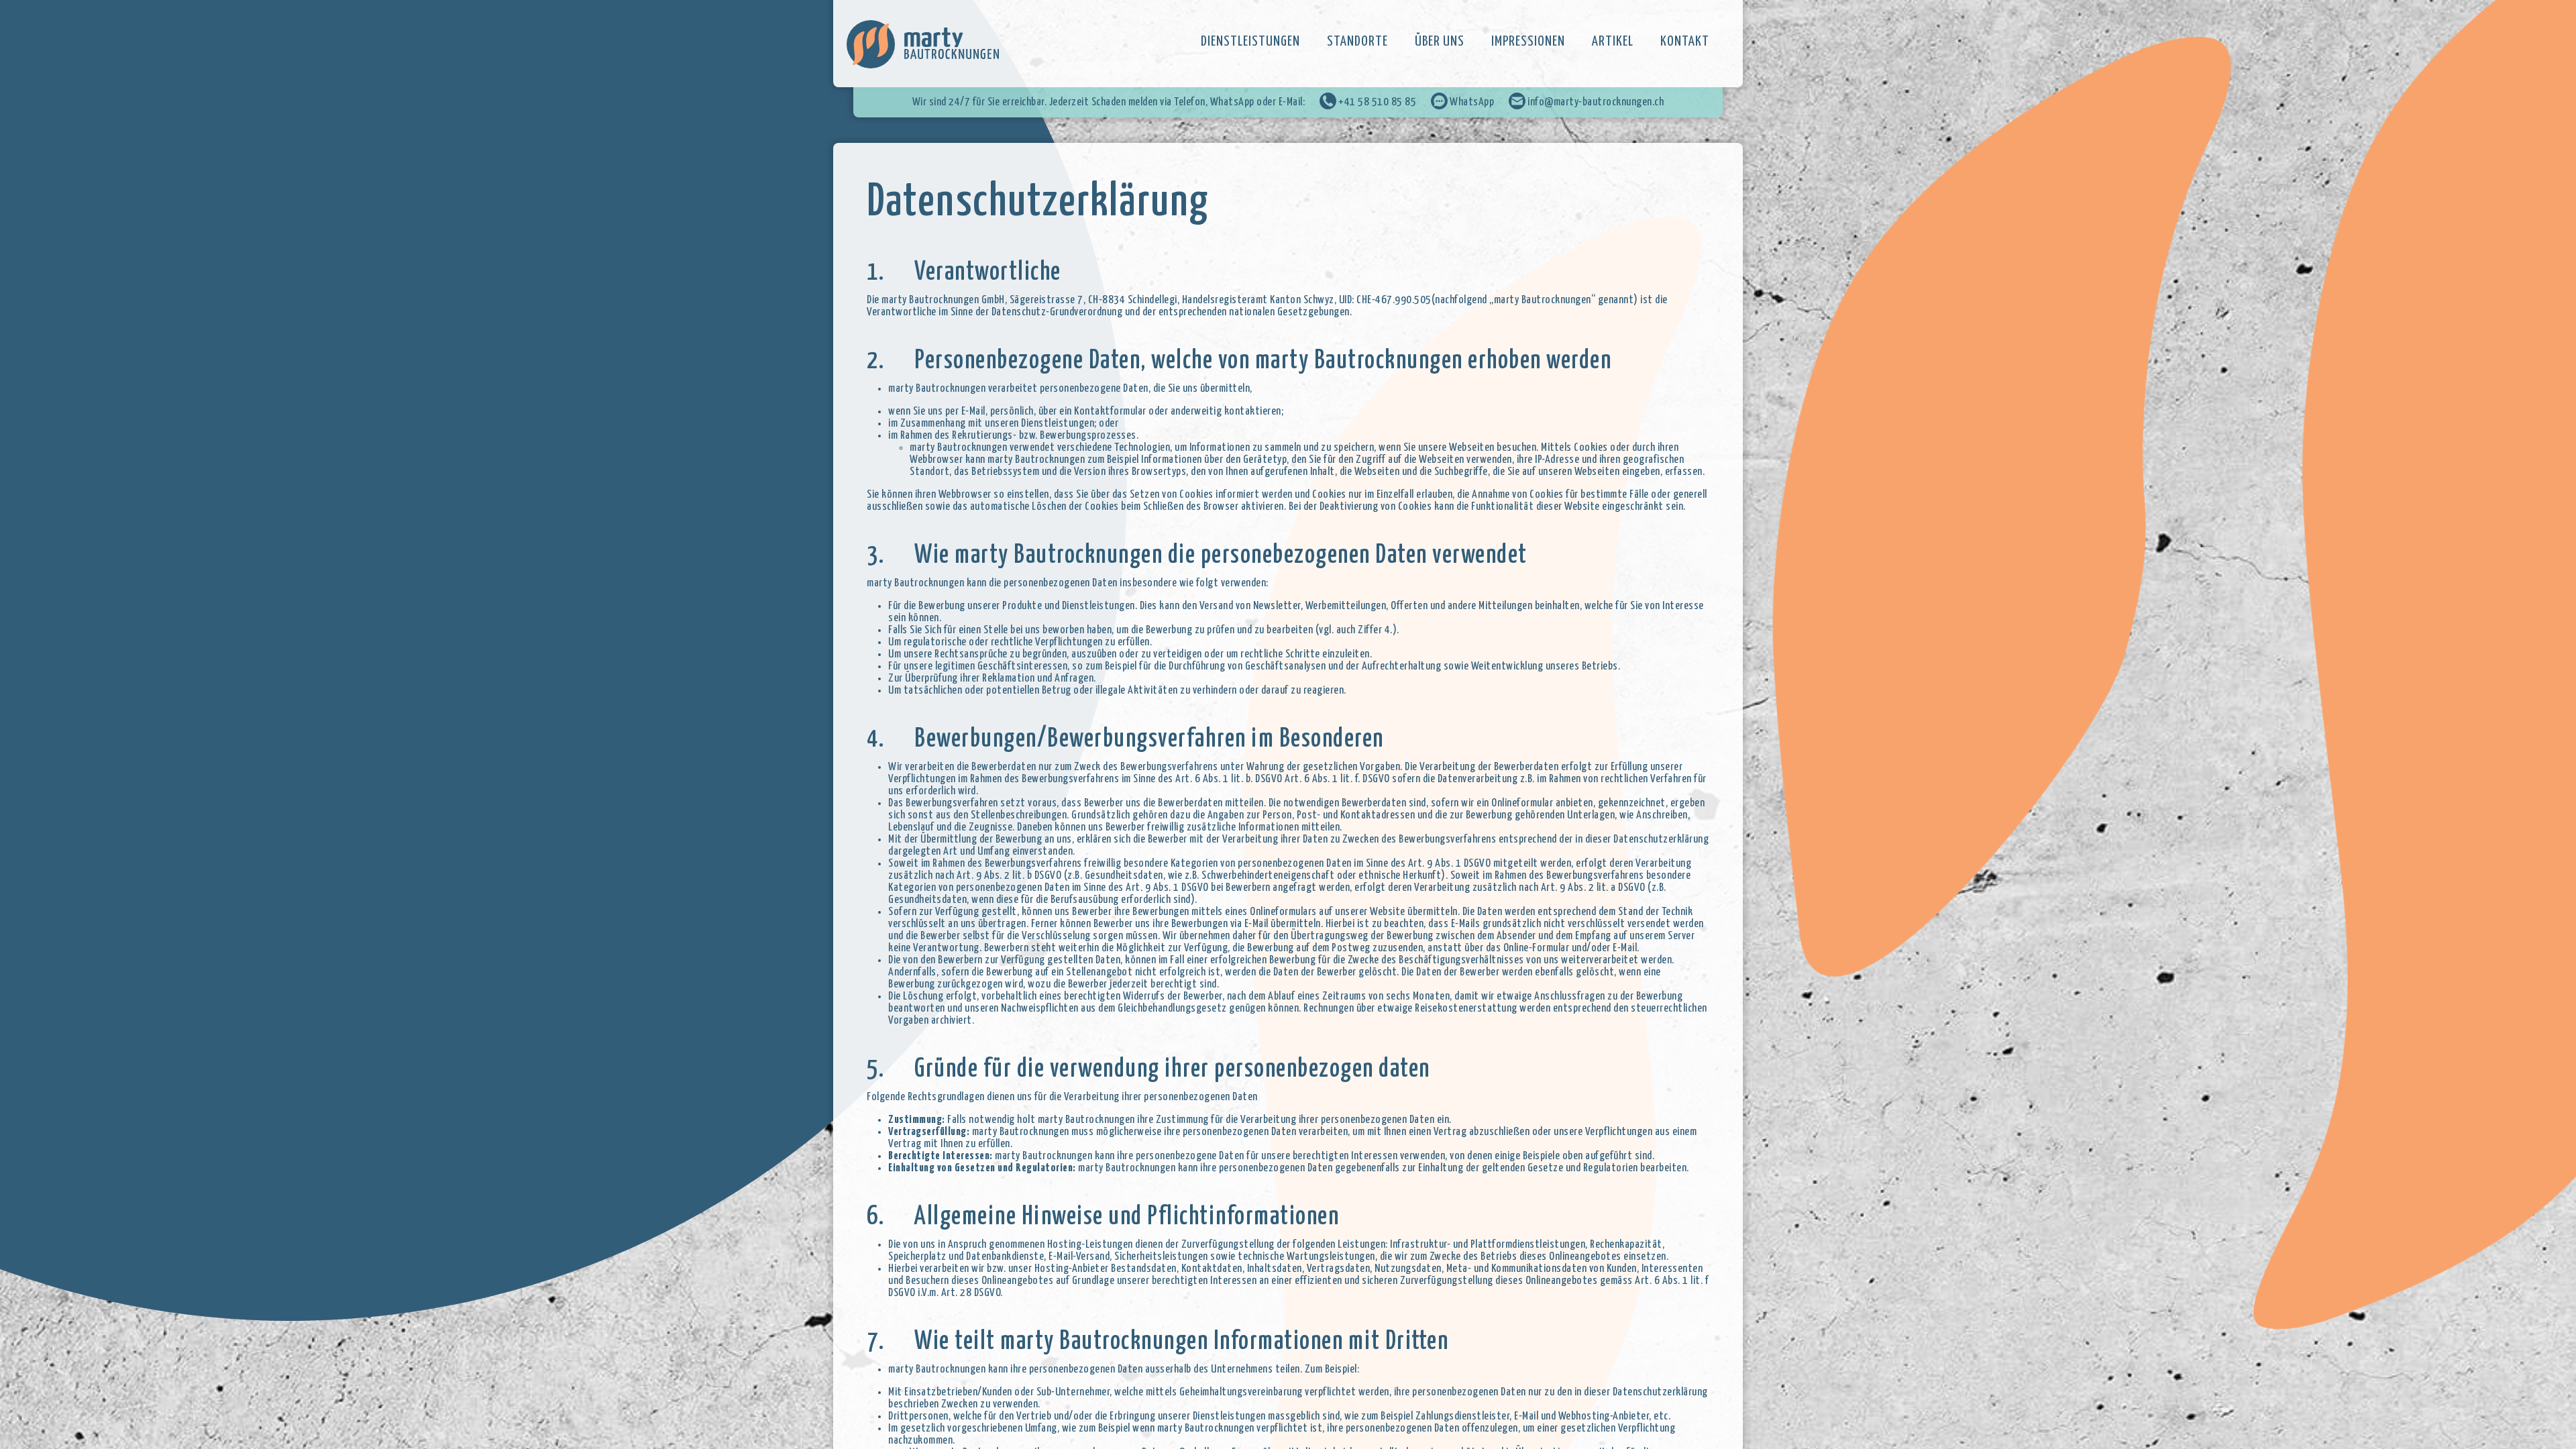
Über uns (1440, 42)
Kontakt (1685, 42)
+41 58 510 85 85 (1377, 102)
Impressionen (1528, 42)
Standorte (1357, 42)
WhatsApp (1471, 102)
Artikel (1613, 42)
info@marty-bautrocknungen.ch (1595, 102)
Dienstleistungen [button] (1250, 42)
